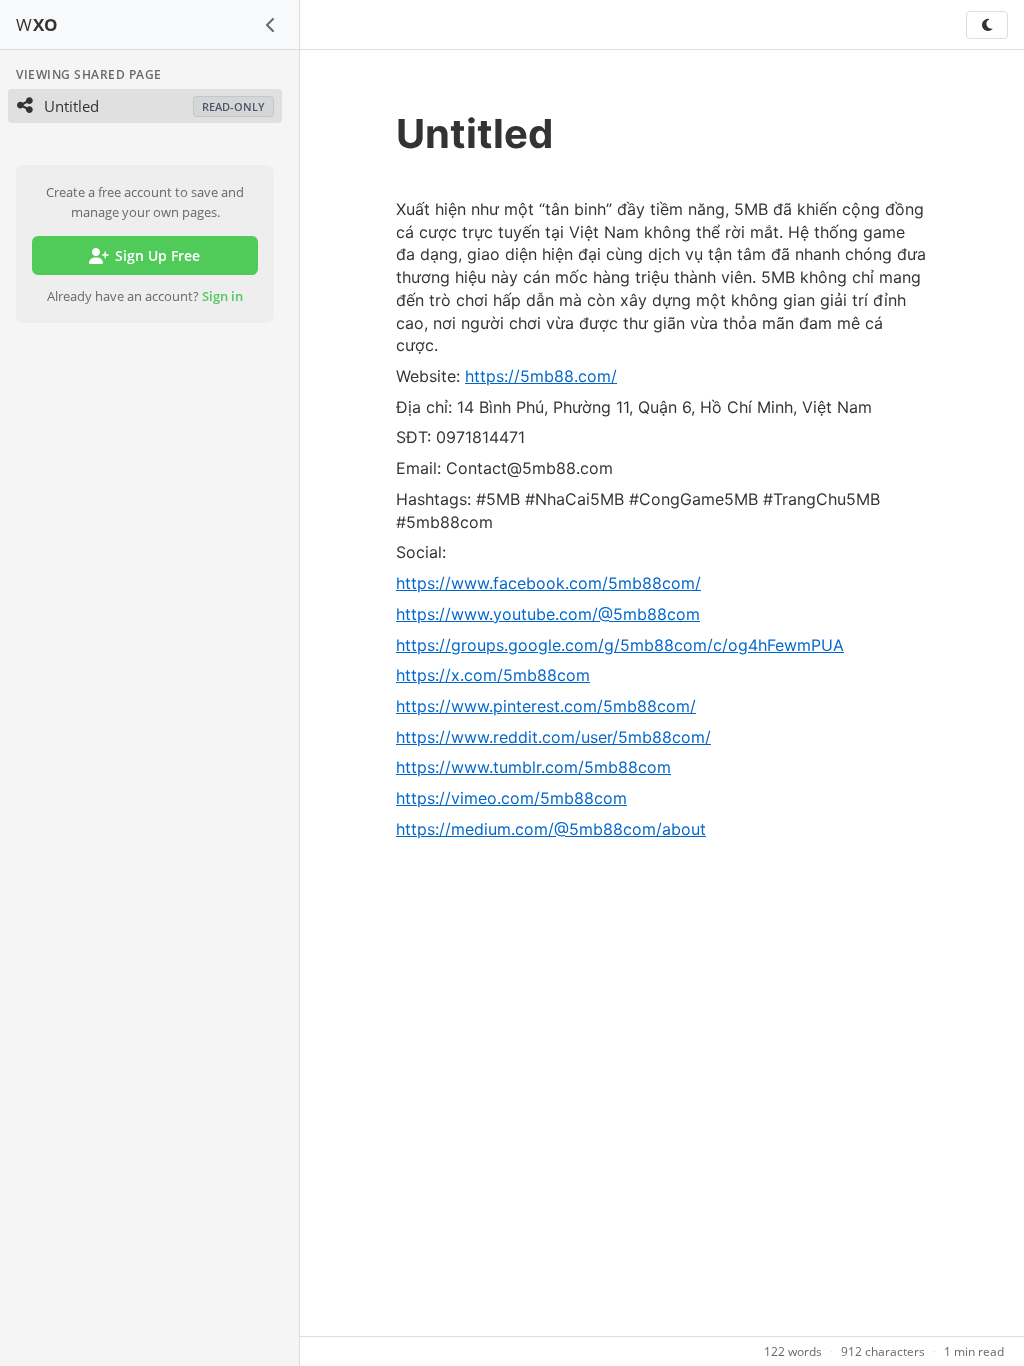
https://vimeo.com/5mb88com (511, 798)
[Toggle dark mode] (987, 25)
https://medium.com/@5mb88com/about (551, 829)
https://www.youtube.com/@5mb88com (548, 614)
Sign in (222, 296)
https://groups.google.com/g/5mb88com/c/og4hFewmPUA (620, 645)
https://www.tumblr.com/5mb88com (533, 767)
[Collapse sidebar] (271, 25)
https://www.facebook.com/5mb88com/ (548, 583)
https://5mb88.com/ (541, 376)
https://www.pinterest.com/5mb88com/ (546, 706)
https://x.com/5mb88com (493, 675)
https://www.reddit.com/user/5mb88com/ (553, 737)
